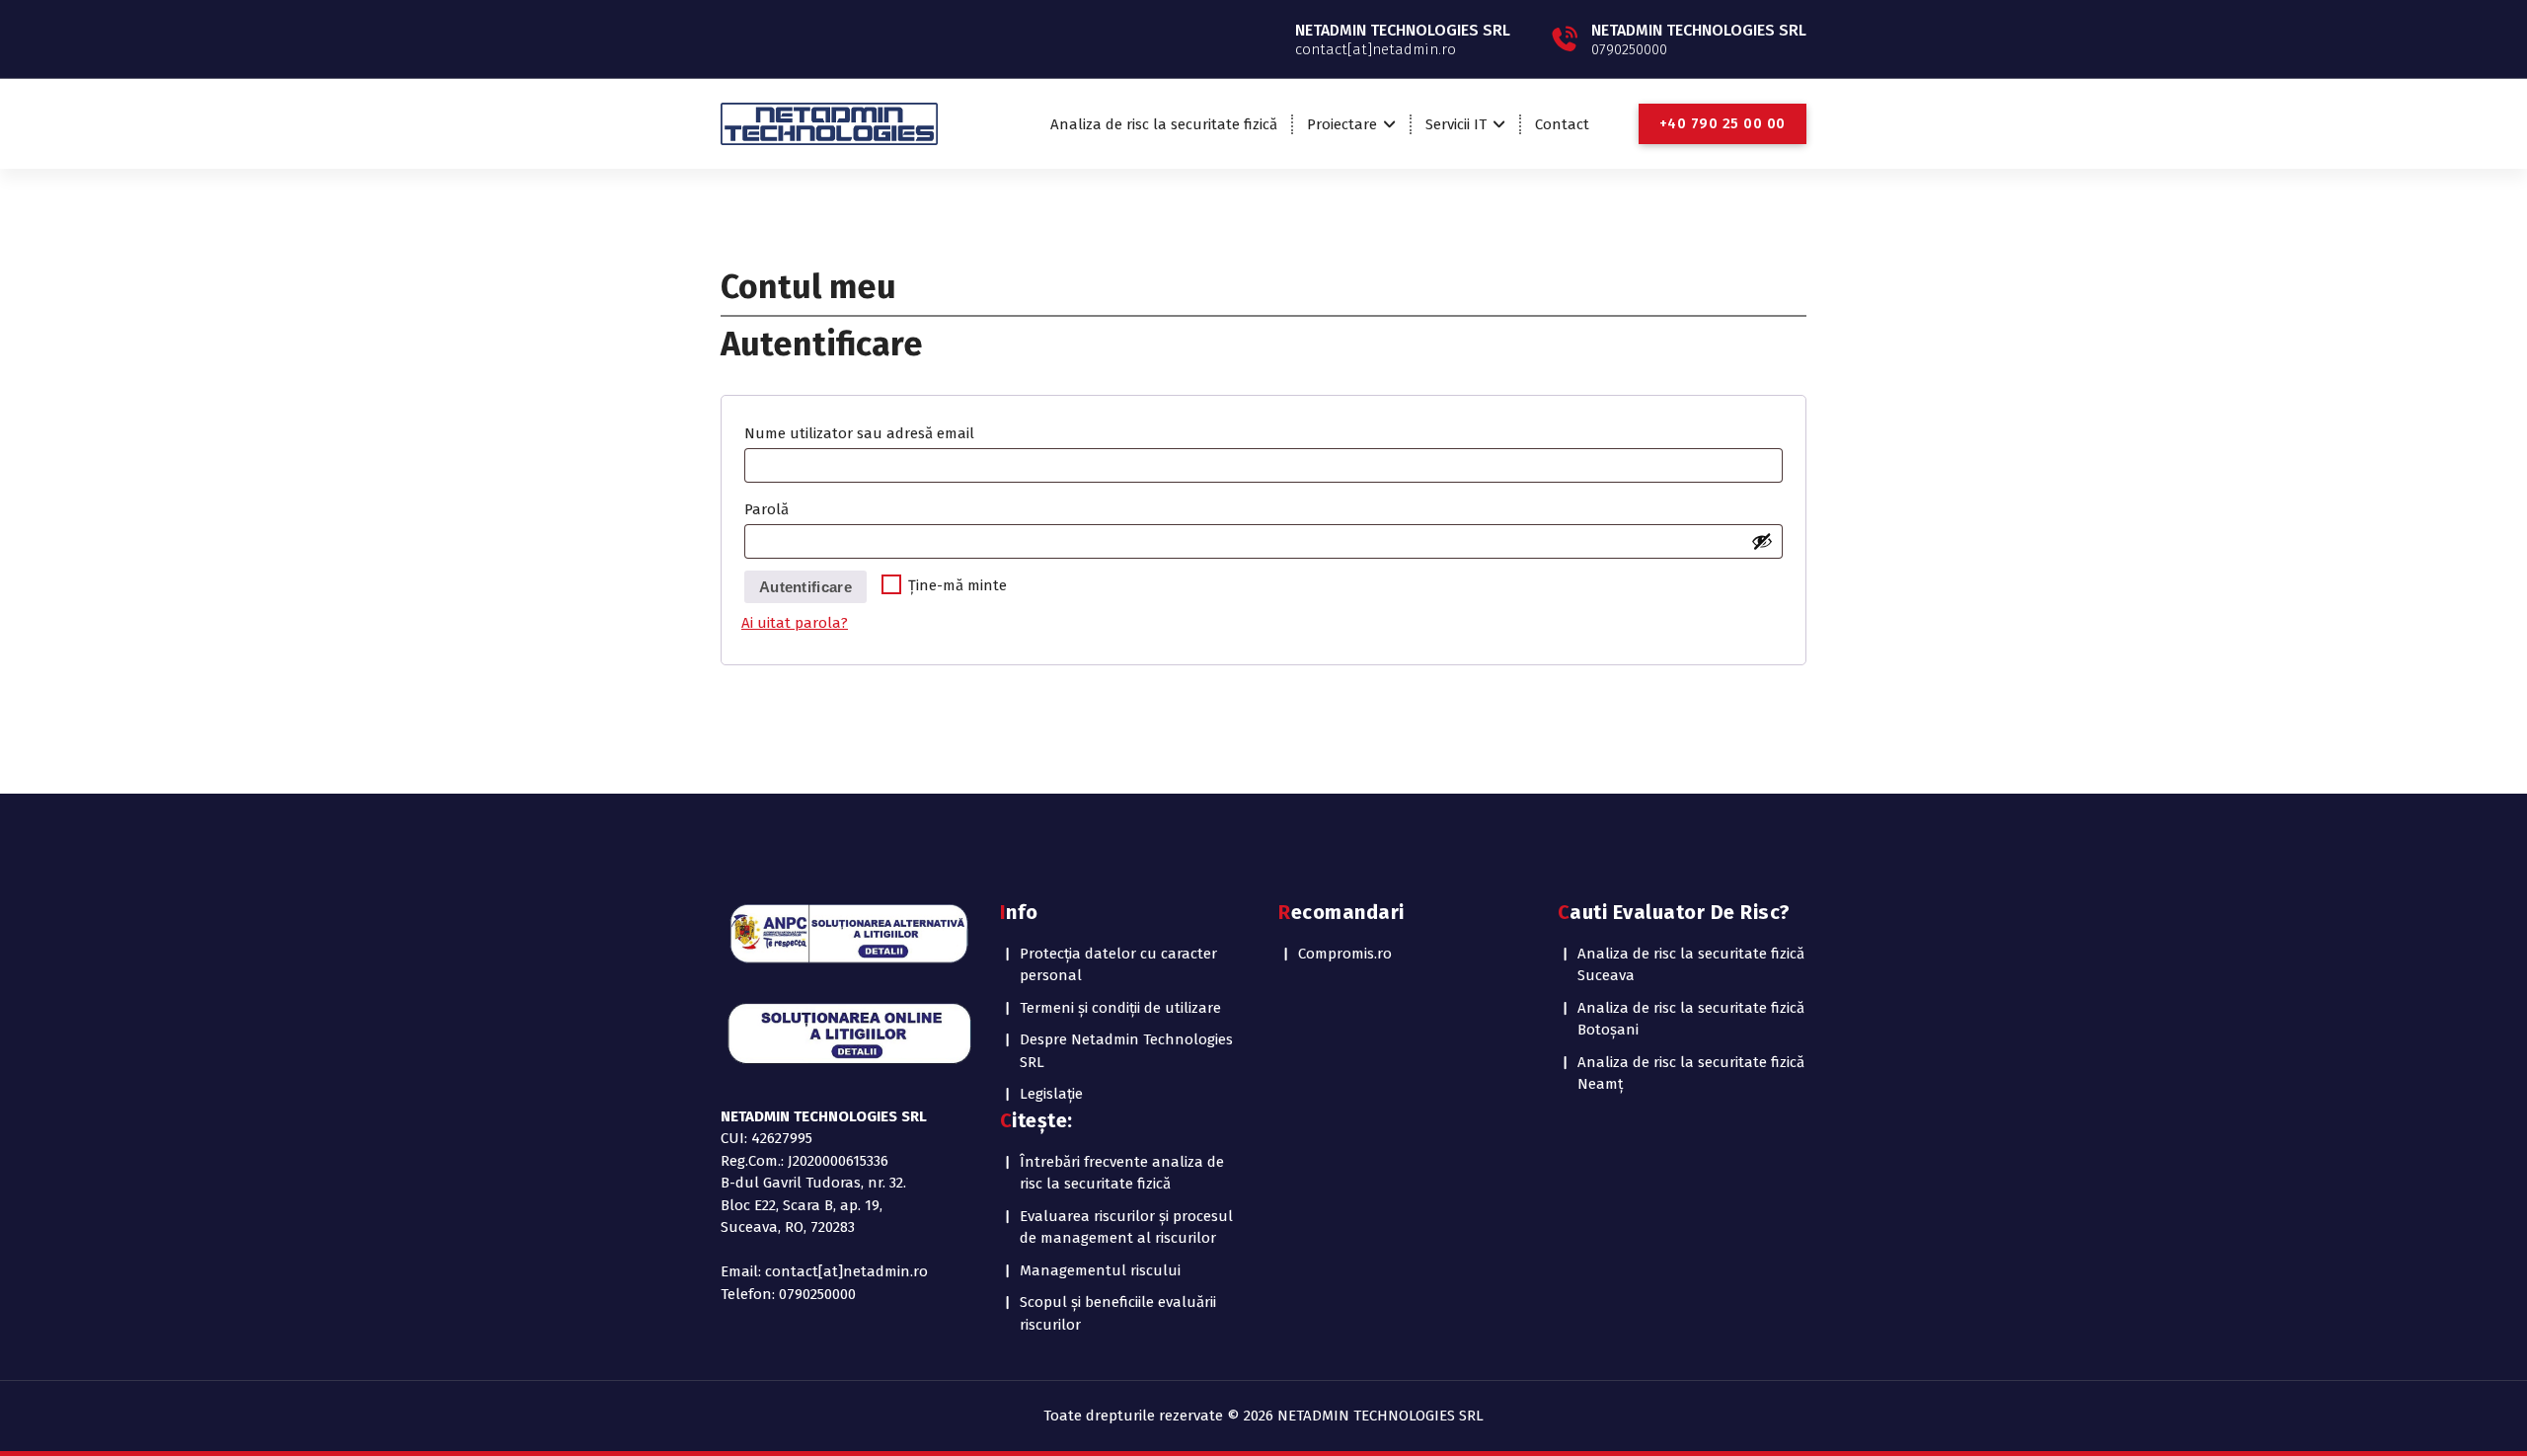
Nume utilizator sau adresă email (869, 436)
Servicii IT (1456, 124)
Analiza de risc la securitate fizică (1164, 124)
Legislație (1051, 1094)
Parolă (776, 512)
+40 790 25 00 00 (1723, 123)
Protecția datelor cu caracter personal (1118, 965)
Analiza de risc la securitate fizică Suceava (1691, 965)
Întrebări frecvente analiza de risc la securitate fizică (1122, 1173)
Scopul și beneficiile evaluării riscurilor (1118, 1313)
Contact (1562, 124)
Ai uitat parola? (795, 623)
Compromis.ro (1345, 954)
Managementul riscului (1100, 1270)
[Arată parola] (1762, 541)
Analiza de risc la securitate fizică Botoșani (1691, 1019)
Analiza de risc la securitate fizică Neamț (1691, 1073)
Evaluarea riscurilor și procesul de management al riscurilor (1126, 1227)
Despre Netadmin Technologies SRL (1126, 1051)
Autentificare (805, 587)
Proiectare (1342, 124)
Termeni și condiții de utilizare (1120, 1008)
